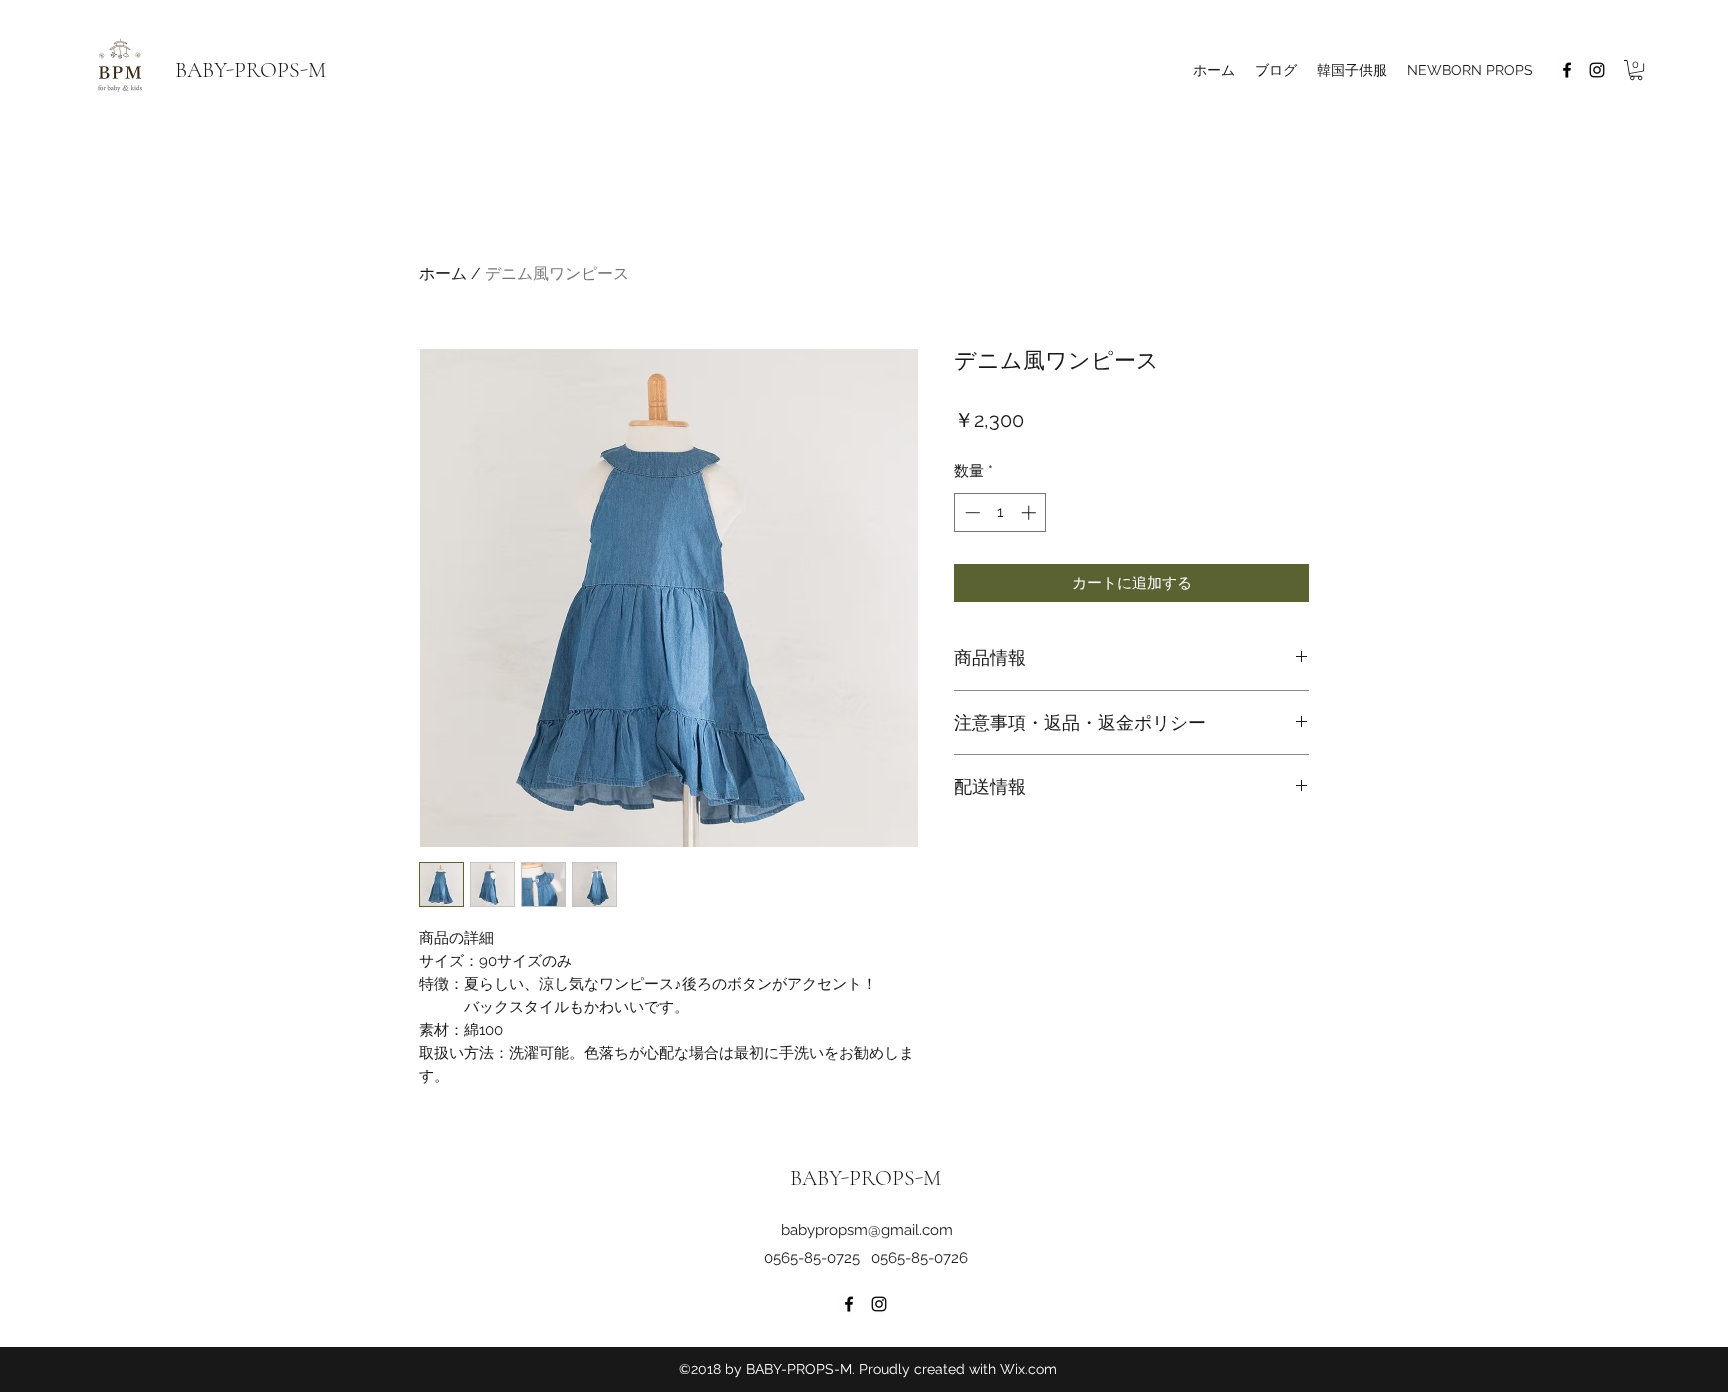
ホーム (443, 273)
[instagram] (1597, 70)
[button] (1636, 70)
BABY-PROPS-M (250, 70)
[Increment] (1030, 512)
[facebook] (1567, 70)
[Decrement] (970, 512)
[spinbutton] (1000, 512)
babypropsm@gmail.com (867, 1230)
